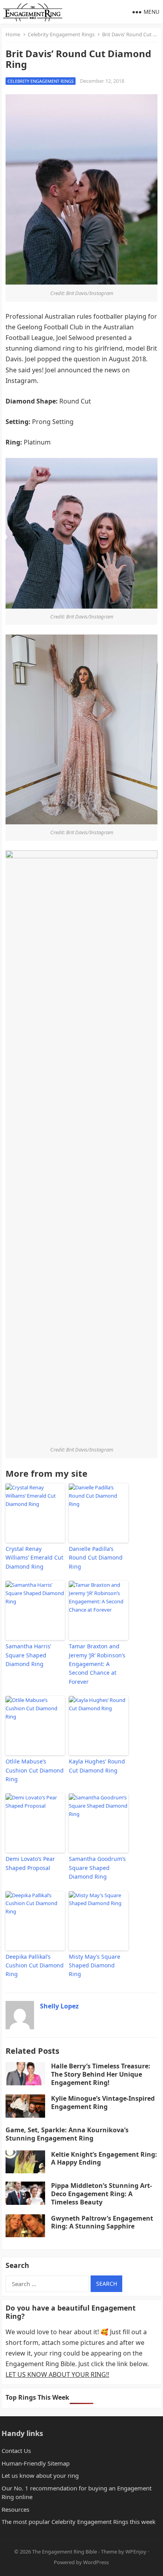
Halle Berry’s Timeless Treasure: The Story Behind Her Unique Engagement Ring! (101, 2074)
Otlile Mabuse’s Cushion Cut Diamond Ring (35, 1770)
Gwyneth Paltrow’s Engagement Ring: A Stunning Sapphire (102, 2222)
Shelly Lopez (59, 2006)
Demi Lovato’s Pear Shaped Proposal (30, 1863)
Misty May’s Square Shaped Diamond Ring (95, 1965)
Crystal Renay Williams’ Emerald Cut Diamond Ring (34, 1558)
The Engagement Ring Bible (64, 2552)
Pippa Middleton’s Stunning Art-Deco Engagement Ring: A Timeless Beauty (101, 2194)
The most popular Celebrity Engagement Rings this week (79, 2522)
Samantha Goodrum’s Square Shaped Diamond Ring (97, 1868)
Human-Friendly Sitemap (36, 2463)
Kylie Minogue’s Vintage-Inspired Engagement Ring (103, 2102)
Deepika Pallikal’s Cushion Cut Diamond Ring (35, 1965)
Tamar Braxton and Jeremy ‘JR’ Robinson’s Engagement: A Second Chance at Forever (97, 1664)
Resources (15, 2509)
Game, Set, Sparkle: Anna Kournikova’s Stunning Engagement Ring (67, 2134)
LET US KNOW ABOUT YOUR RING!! (57, 2374)
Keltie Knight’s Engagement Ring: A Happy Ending (104, 2158)
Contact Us (16, 2451)
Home (13, 34)
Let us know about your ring (40, 2475)
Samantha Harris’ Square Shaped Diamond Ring (28, 1655)
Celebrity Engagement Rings (61, 34)
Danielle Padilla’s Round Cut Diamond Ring (96, 1558)
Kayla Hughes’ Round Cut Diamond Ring (97, 1766)
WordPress (96, 2562)
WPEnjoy (136, 2552)
